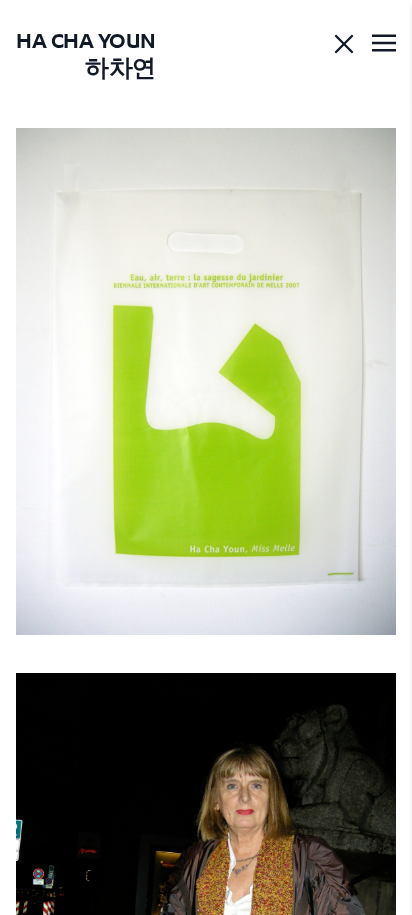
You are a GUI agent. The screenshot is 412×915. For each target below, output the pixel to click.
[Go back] (344, 44)
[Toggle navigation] (384, 44)
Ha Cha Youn (86, 53)
